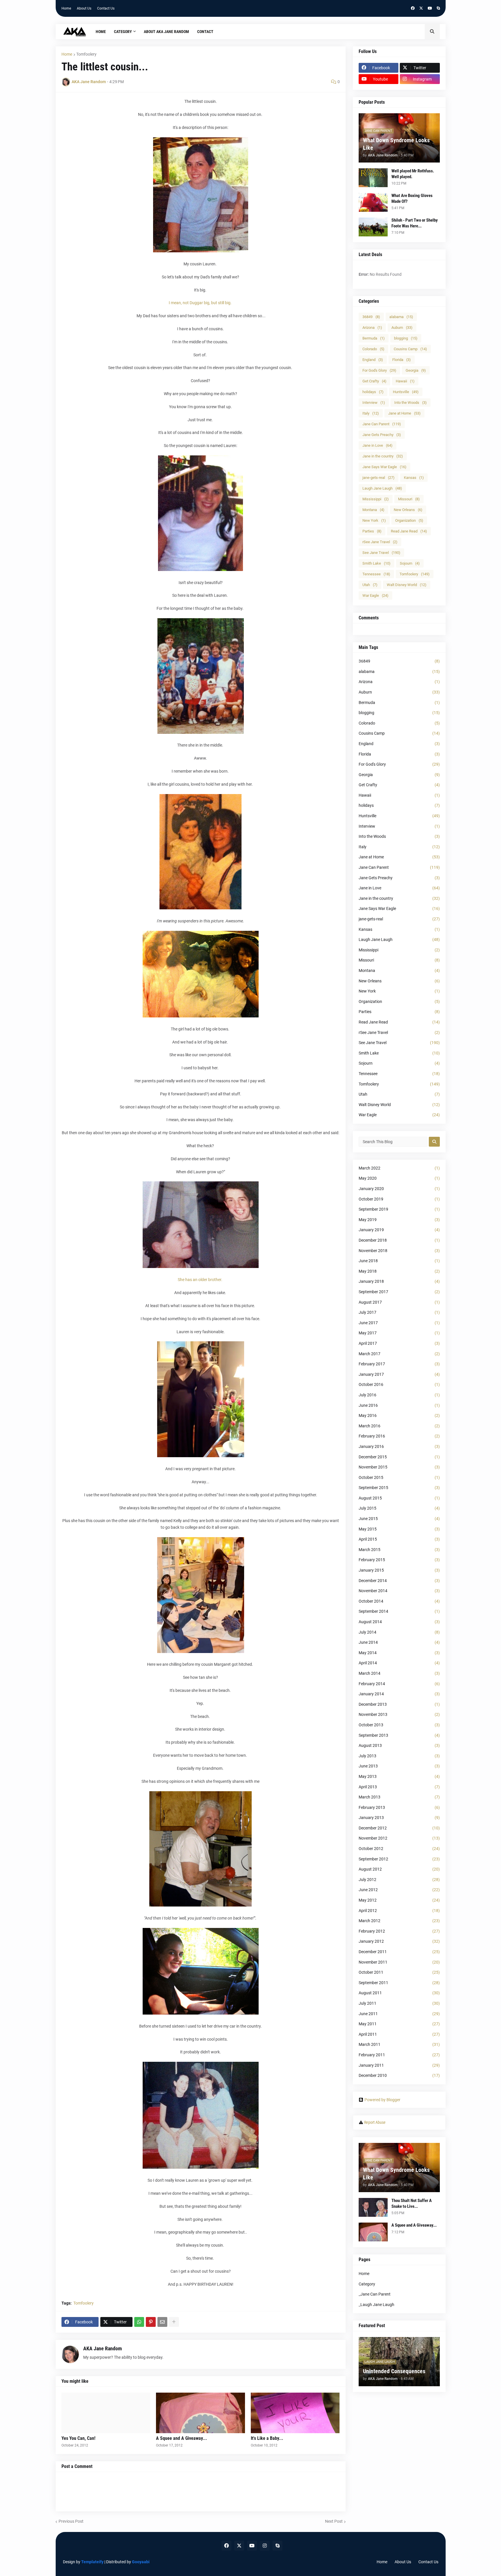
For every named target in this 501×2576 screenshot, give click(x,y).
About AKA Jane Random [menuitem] (166, 32)
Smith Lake (376, 563)
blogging (406, 338)
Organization (409, 520)
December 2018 (399, 1240)
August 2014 (399, 1622)
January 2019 (399, 1230)
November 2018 (399, 1251)
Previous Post (71, 2521)
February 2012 (399, 1931)
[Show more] (174, 2322)
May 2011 (399, 2024)
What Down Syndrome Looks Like (396, 144)
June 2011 (399, 2014)
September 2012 (399, 1859)
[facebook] (413, 8)
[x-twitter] (421, 8)
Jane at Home (404, 413)
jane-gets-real (379, 478)
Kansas (414, 478)
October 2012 (399, 1849)
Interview (374, 403)
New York (374, 520)
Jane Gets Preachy (382, 435)
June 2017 (399, 1323)
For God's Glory (379, 370)
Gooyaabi (141, 2562)
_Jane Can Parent (375, 2294)
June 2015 (399, 1519)
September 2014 (399, 1611)
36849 (371, 317)
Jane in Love (377, 445)
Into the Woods (411, 403)
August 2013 (399, 1745)
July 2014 (399, 1632)
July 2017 (399, 1312)
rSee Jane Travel (380, 542)
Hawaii (405, 381)
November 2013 (399, 1714)
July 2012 (399, 1880)
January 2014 (399, 1694)
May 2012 (399, 1900)
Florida (402, 360)
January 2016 (399, 1446)
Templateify (92, 2562)
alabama (401, 317)
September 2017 (399, 1292)
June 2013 (399, 1766)
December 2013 (399, 1704)
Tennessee (376, 574)
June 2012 (399, 1890)
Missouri (409, 499)
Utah (370, 585)
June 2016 (399, 1405)
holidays (373, 392)
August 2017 (399, 1302)
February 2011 (399, 2055)
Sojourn (410, 563)
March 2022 (399, 1168)
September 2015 (399, 1488)
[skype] (438, 8)
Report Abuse (375, 2122)
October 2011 (399, 1972)
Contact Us (106, 8)
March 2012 (399, 1921)
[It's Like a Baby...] (295, 2413)
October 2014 (399, 1601)
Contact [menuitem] (205, 32)
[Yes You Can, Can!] (106, 2413)
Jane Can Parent (382, 424)
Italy (371, 413)
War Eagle (375, 595)
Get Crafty (374, 381)
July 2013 (399, 1756)
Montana (373, 510)
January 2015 (399, 1570)
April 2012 (399, 1911)
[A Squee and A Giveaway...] (200, 2413)
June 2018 (399, 1261)
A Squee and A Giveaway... (181, 2438)
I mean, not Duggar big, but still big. (201, 303)
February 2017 (399, 1364)
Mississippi (376, 499)
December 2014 (399, 1581)
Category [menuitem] (123, 32)
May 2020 (399, 1178)
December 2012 (399, 1828)
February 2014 (399, 1684)
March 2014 (399, 1673)
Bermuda (374, 338)
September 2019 (399, 1209)
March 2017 (399, 1354)
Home (66, 8)
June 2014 (399, 1642)
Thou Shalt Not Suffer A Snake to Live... (412, 2203)
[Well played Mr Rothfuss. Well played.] (373, 178)
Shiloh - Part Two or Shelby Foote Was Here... (415, 223)
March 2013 (399, 1797)
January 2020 (399, 1189)
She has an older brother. (200, 1280)
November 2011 (399, 1962)
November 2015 (399, 1467)
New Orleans (408, 510)
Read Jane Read (409, 531)
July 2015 (399, 1508)
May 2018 (399, 1271)
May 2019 (399, 1220)
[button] (432, 32)
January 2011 (399, 2065)
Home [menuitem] (101, 32)
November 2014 (399, 1591)
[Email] (162, 2322)
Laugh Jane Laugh (382, 488)
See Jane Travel (381, 553)
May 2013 (399, 1776)
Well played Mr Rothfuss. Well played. (413, 174)
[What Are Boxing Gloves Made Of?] (373, 202)
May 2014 (399, 1653)
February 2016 (399, 1436)
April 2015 (399, 1539)
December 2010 (399, 2075)
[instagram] (265, 2546)
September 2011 (399, 1983)
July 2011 (399, 2003)
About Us (84, 8)
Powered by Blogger (382, 2100)
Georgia (416, 370)
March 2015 (399, 1550)
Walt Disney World (407, 585)
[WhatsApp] (139, 2322)
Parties (372, 531)
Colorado (373, 349)
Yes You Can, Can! (78, 2438)
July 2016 (399, 1395)
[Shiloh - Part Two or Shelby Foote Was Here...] (373, 227)
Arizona (372, 328)
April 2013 (399, 1787)
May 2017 (399, 1333)
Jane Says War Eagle (384, 467)
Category (367, 2284)
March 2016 (399, 1426)
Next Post (334, 2521)
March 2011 (399, 2044)
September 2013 (399, 1735)
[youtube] (430, 8)
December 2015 (399, 1457)
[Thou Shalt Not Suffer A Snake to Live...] (373, 2207)
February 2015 (399, 1560)
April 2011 (399, 2034)
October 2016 (399, 1384)
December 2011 (399, 1952)
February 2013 (399, 1807)
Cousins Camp (410, 349)
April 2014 (399, 1663)
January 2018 (399, 1281)
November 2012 (399, 1838)
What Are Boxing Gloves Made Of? (412, 198)
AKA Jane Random (102, 2348)
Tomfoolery (86, 54)
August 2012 (399, 1869)
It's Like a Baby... (267, 2438)
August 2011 (399, 1993)
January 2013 (399, 1818)
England (373, 360)
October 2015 (399, 1477)
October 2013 (399, 1725)
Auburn (402, 328)
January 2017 (399, 1374)
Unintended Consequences (394, 2371)
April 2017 (399, 1343)
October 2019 (399, 1199)
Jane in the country (383, 456)
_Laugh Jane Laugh (376, 2305)
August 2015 (399, 1498)
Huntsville (406, 392)
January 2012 (399, 1941)
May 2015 (399, 1529)
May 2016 (399, 1415)
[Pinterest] (151, 2322)
